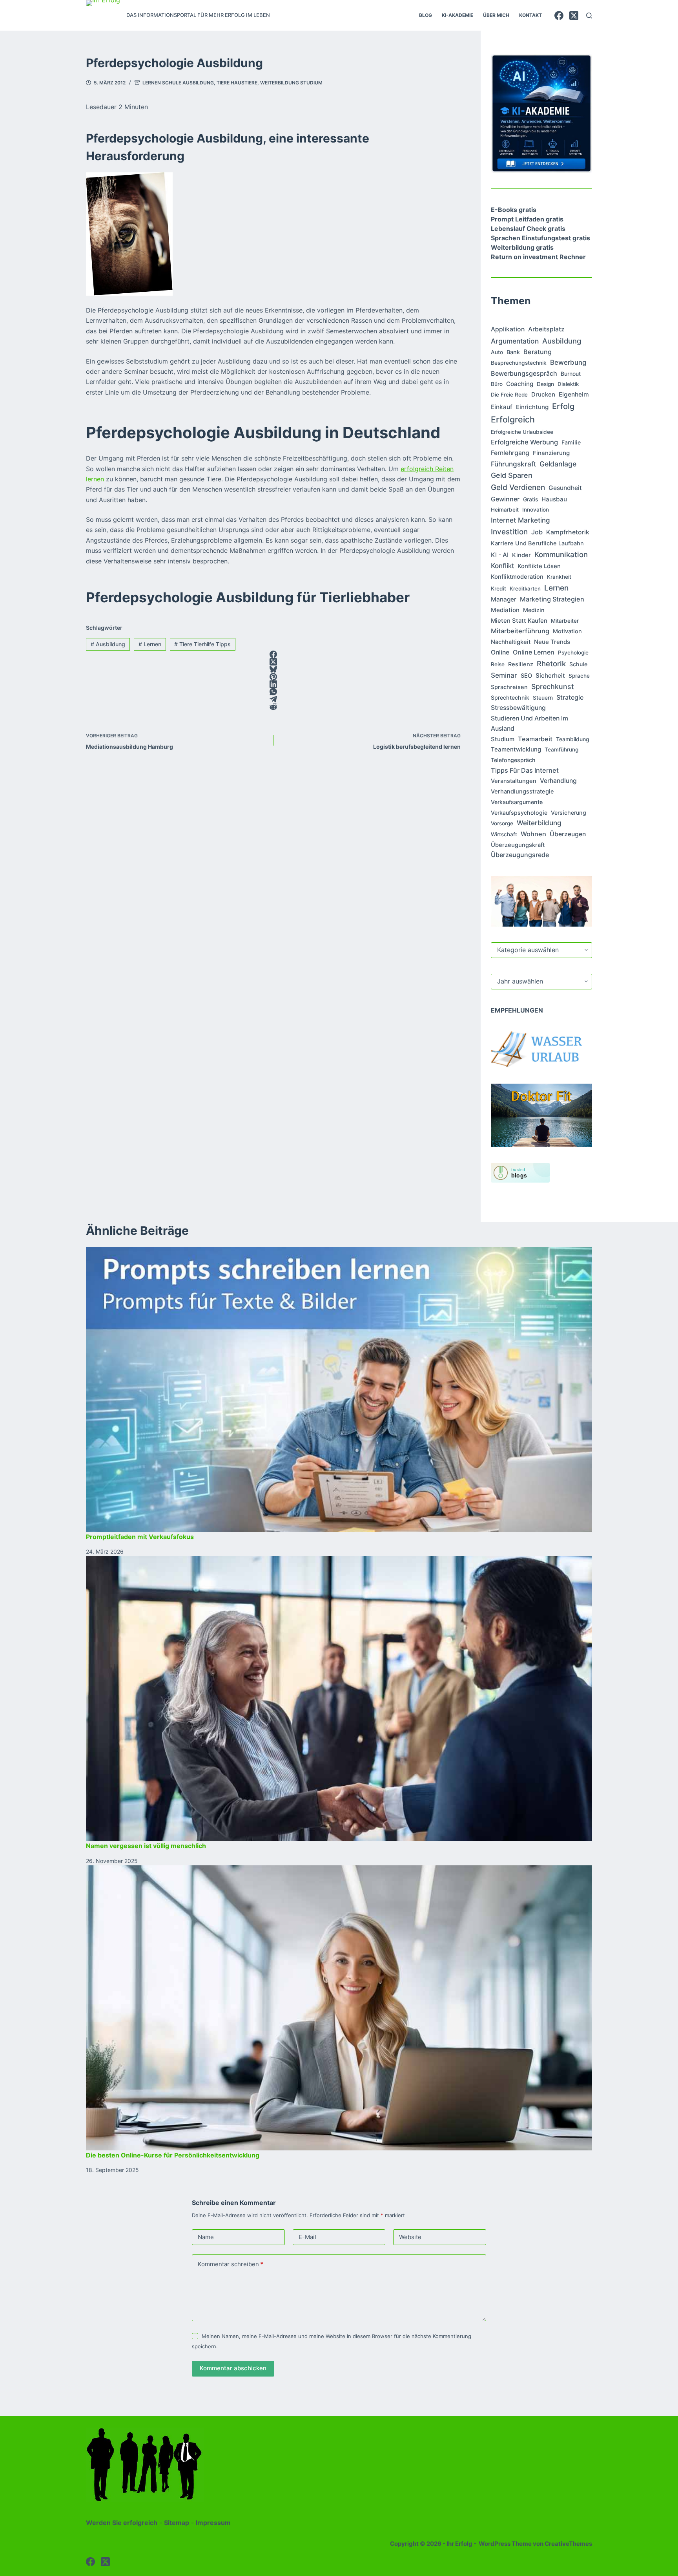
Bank (513, 352)
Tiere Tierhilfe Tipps (202, 644)
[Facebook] (559, 16)
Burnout (571, 374)
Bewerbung (568, 362)
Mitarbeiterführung (520, 631)
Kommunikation (561, 554)
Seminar (504, 675)
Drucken (543, 394)
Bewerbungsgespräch (524, 373)
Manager (504, 599)
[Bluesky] (273, 669)
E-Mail (307, 2237)
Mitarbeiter (565, 621)
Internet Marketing (520, 520)
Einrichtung (532, 407)
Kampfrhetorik (568, 532)
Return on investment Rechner (538, 257)
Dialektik (568, 384)
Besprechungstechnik (519, 363)
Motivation (567, 631)
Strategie (570, 697)
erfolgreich (513, 419)
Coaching (520, 384)
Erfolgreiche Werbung (524, 442)
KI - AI (500, 555)
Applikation (508, 329)
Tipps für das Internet (525, 770)
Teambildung (573, 739)
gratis (530, 499)
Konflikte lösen (539, 566)
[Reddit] (273, 707)
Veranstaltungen (514, 781)
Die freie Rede (509, 395)
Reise (498, 664)
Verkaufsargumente (517, 802)
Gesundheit (565, 488)
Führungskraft (513, 464)
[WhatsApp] (273, 692)
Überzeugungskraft (518, 845)
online (500, 652)
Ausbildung (108, 644)
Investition (509, 532)
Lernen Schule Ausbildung (178, 83)
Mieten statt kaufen (519, 621)
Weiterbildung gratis (522, 247)
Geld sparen (512, 475)
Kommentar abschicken (233, 2368)
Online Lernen (534, 652)
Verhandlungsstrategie (522, 792)
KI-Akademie (457, 15)
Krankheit (559, 577)
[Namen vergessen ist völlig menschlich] (339, 1698)
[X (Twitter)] (574, 16)
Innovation (536, 510)
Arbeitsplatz (546, 329)
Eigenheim (574, 394)
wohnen (533, 834)
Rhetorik (551, 664)
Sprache (579, 676)
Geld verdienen (518, 487)
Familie (571, 442)
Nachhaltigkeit (511, 642)
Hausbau (554, 499)
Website (410, 2237)
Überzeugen (568, 834)
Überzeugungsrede (520, 855)
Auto (497, 352)
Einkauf (502, 407)
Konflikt (502, 566)
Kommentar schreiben (231, 2264)
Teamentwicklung (516, 749)
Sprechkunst (553, 687)
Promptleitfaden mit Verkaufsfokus (140, 1537)
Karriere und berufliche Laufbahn (537, 543)
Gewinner (505, 499)
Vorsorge (502, 823)
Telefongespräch (513, 760)
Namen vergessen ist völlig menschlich (146, 1846)
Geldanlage (558, 464)
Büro (497, 384)
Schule (578, 664)
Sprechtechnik (510, 697)
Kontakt (530, 15)
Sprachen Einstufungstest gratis (540, 238)
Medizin (534, 610)
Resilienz (521, 664)
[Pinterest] (273, 677)
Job (537, 532)
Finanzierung (551, 453)
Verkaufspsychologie (519, 813)
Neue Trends (552, 642)
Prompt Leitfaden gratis (527, 219)
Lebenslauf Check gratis (528, 229)
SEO (526, 676)
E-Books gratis (514, 210)
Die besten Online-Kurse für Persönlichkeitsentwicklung (173, 2155)
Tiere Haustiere (237, 83)
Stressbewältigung (518, 708)
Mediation (505, 610)
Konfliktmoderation (517, 577)
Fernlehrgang (510, 453)
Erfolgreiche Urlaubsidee (522, 432)
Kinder (521, 555)
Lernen (150, 644)
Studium (503, 739)
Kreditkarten (525, 589)
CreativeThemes (568, 2544)
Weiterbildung (539, 823)
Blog (426, 15)
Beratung (538, 352)
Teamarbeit (535, 739)
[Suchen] (589, 16)
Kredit (498, 589)
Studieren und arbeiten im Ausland (529, 723)
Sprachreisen (509, 687)
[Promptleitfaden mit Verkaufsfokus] (339, 1389)
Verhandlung (558, 781)
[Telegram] (273, 699)
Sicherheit (550, 676)
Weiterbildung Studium (291, 83)
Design (545, 384)
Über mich (496, 15)
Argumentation (515, 341)
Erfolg (563, 406)
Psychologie (573, 653)
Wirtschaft (504, 834)
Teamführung (561, 750)
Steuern (543, 698)
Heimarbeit (505, 510)
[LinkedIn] (273, 684)
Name (206, 2237)
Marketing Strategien (552, 599)
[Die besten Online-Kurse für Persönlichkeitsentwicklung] (339, 2008)
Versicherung (569, 813)
